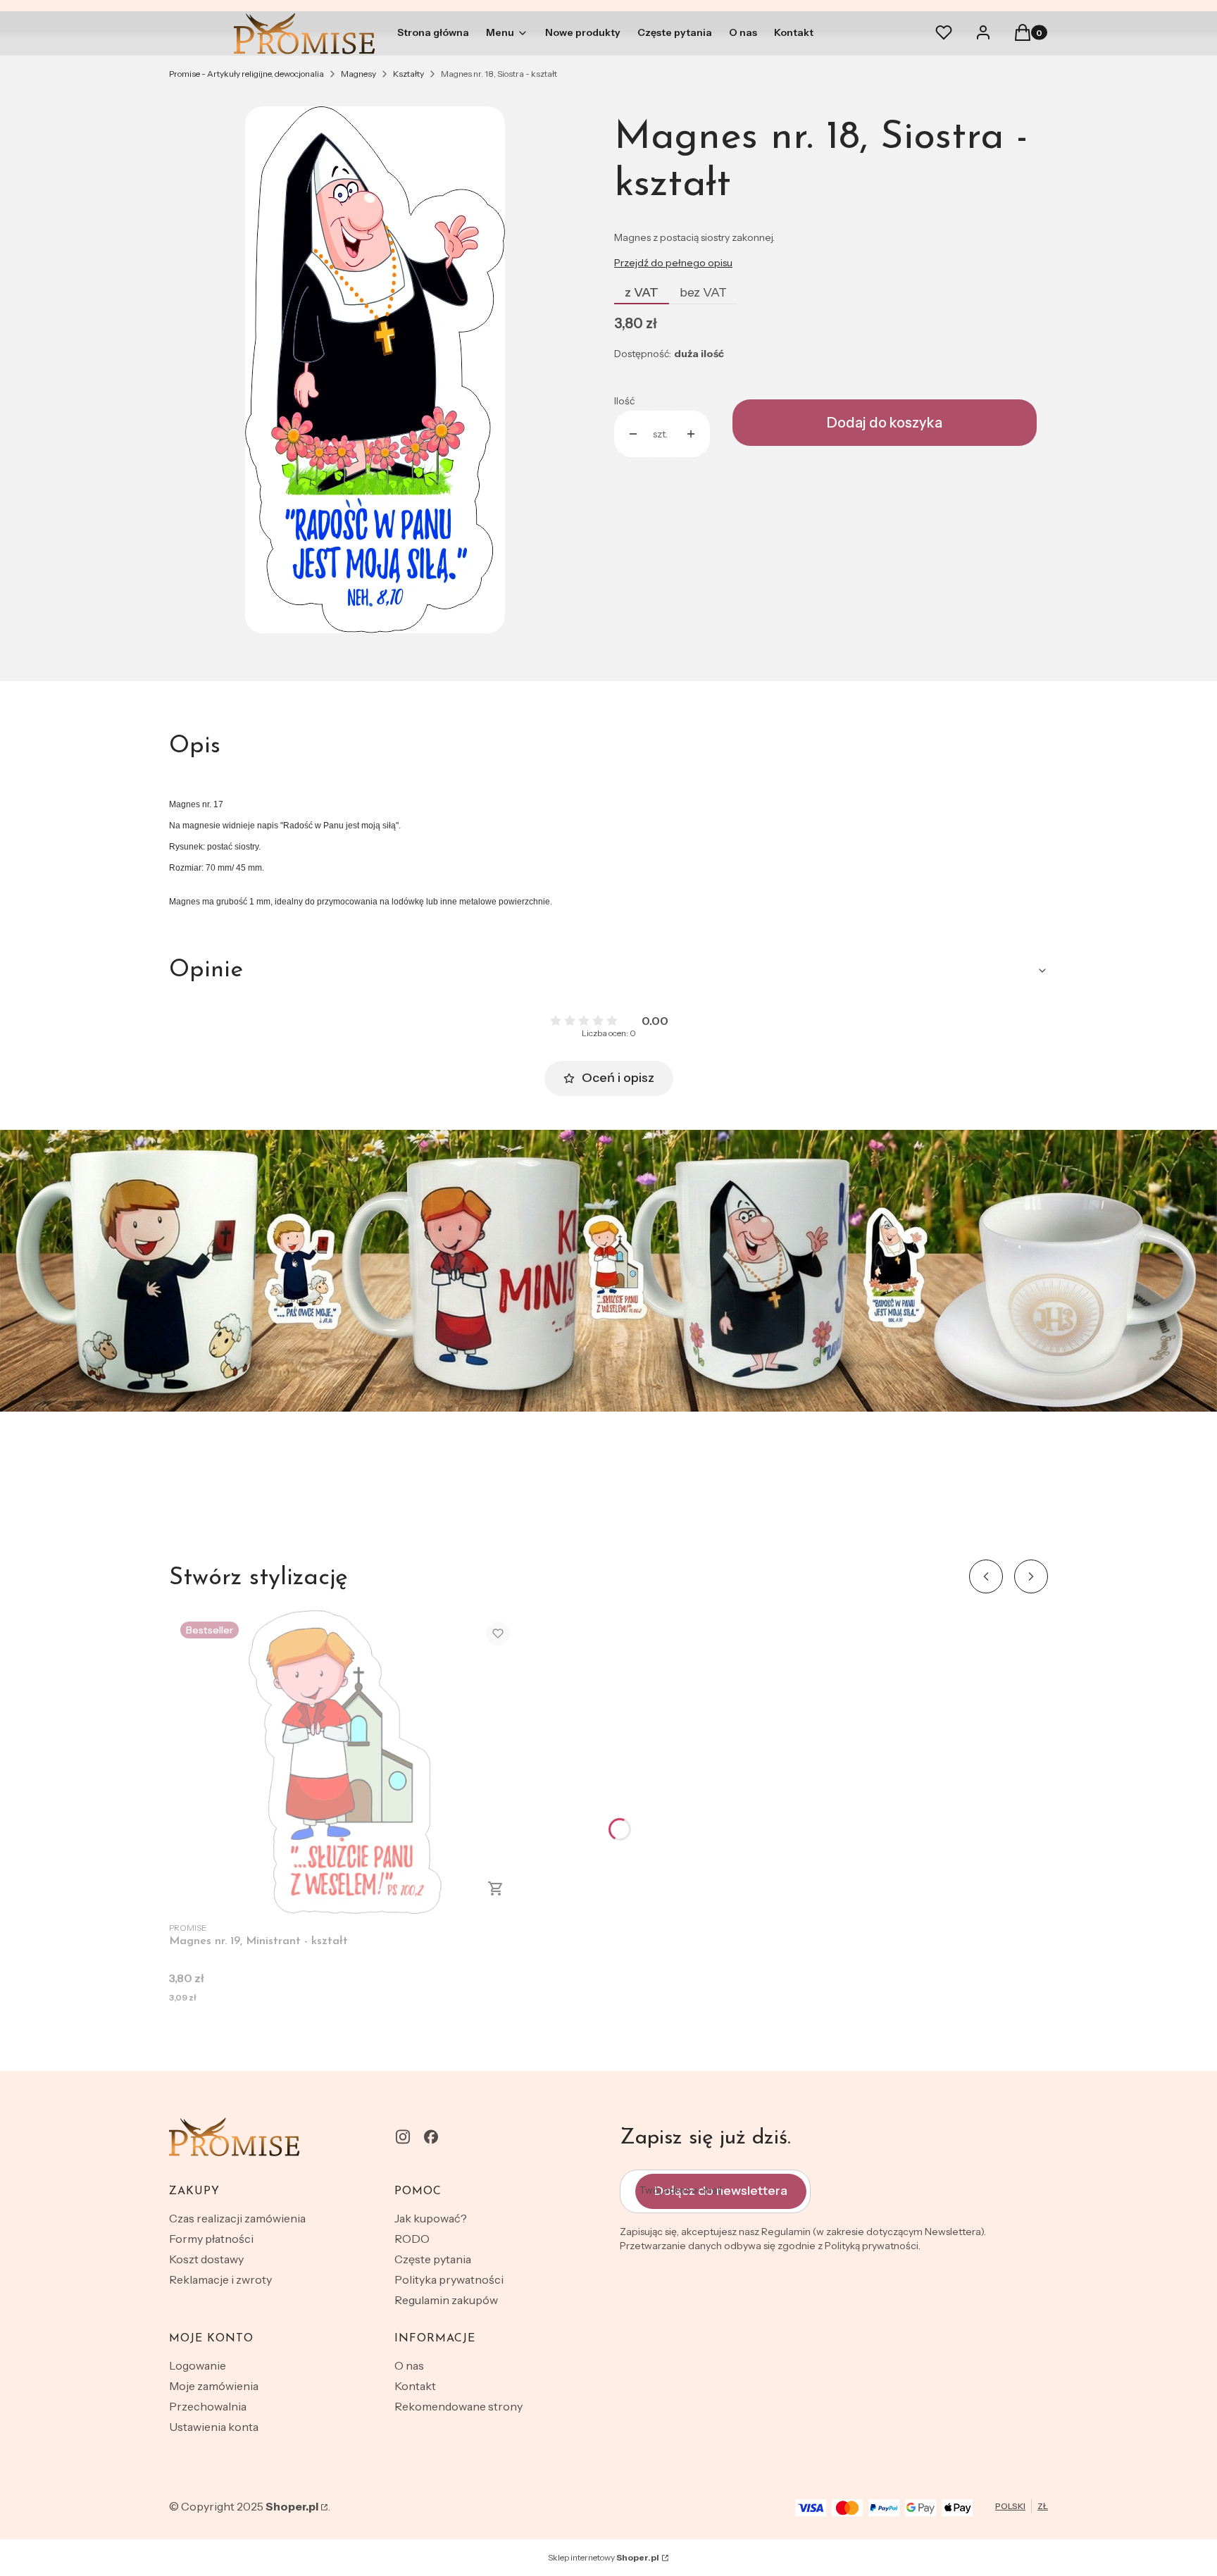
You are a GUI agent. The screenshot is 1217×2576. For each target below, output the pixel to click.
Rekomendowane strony (458, 2406)
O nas (409, 2365)
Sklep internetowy (604, 2557)
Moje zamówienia (214, 2386)
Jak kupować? (431, 2218)
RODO (412, 2239)
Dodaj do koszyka (885, 423)
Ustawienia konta (214, 2427)
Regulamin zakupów (446, 2300)
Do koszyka (496, 1889)
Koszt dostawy (206, 2259)
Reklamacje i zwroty (220, 2279)
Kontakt (415, 2386)
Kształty (408, 74)
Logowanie (198, 2365)
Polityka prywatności (449, 2279)
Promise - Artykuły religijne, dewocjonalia (246, 74)
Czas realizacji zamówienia (237, 2218)
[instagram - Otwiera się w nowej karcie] (403, 2137)
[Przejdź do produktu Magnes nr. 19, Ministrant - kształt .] (345, 1762)
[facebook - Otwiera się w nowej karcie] (431, 2137)
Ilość (624, 401)
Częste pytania (433, 2259)
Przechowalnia (208, 2406)
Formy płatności (211, 2239)
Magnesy (358, 74)
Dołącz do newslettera (721, 2191)
